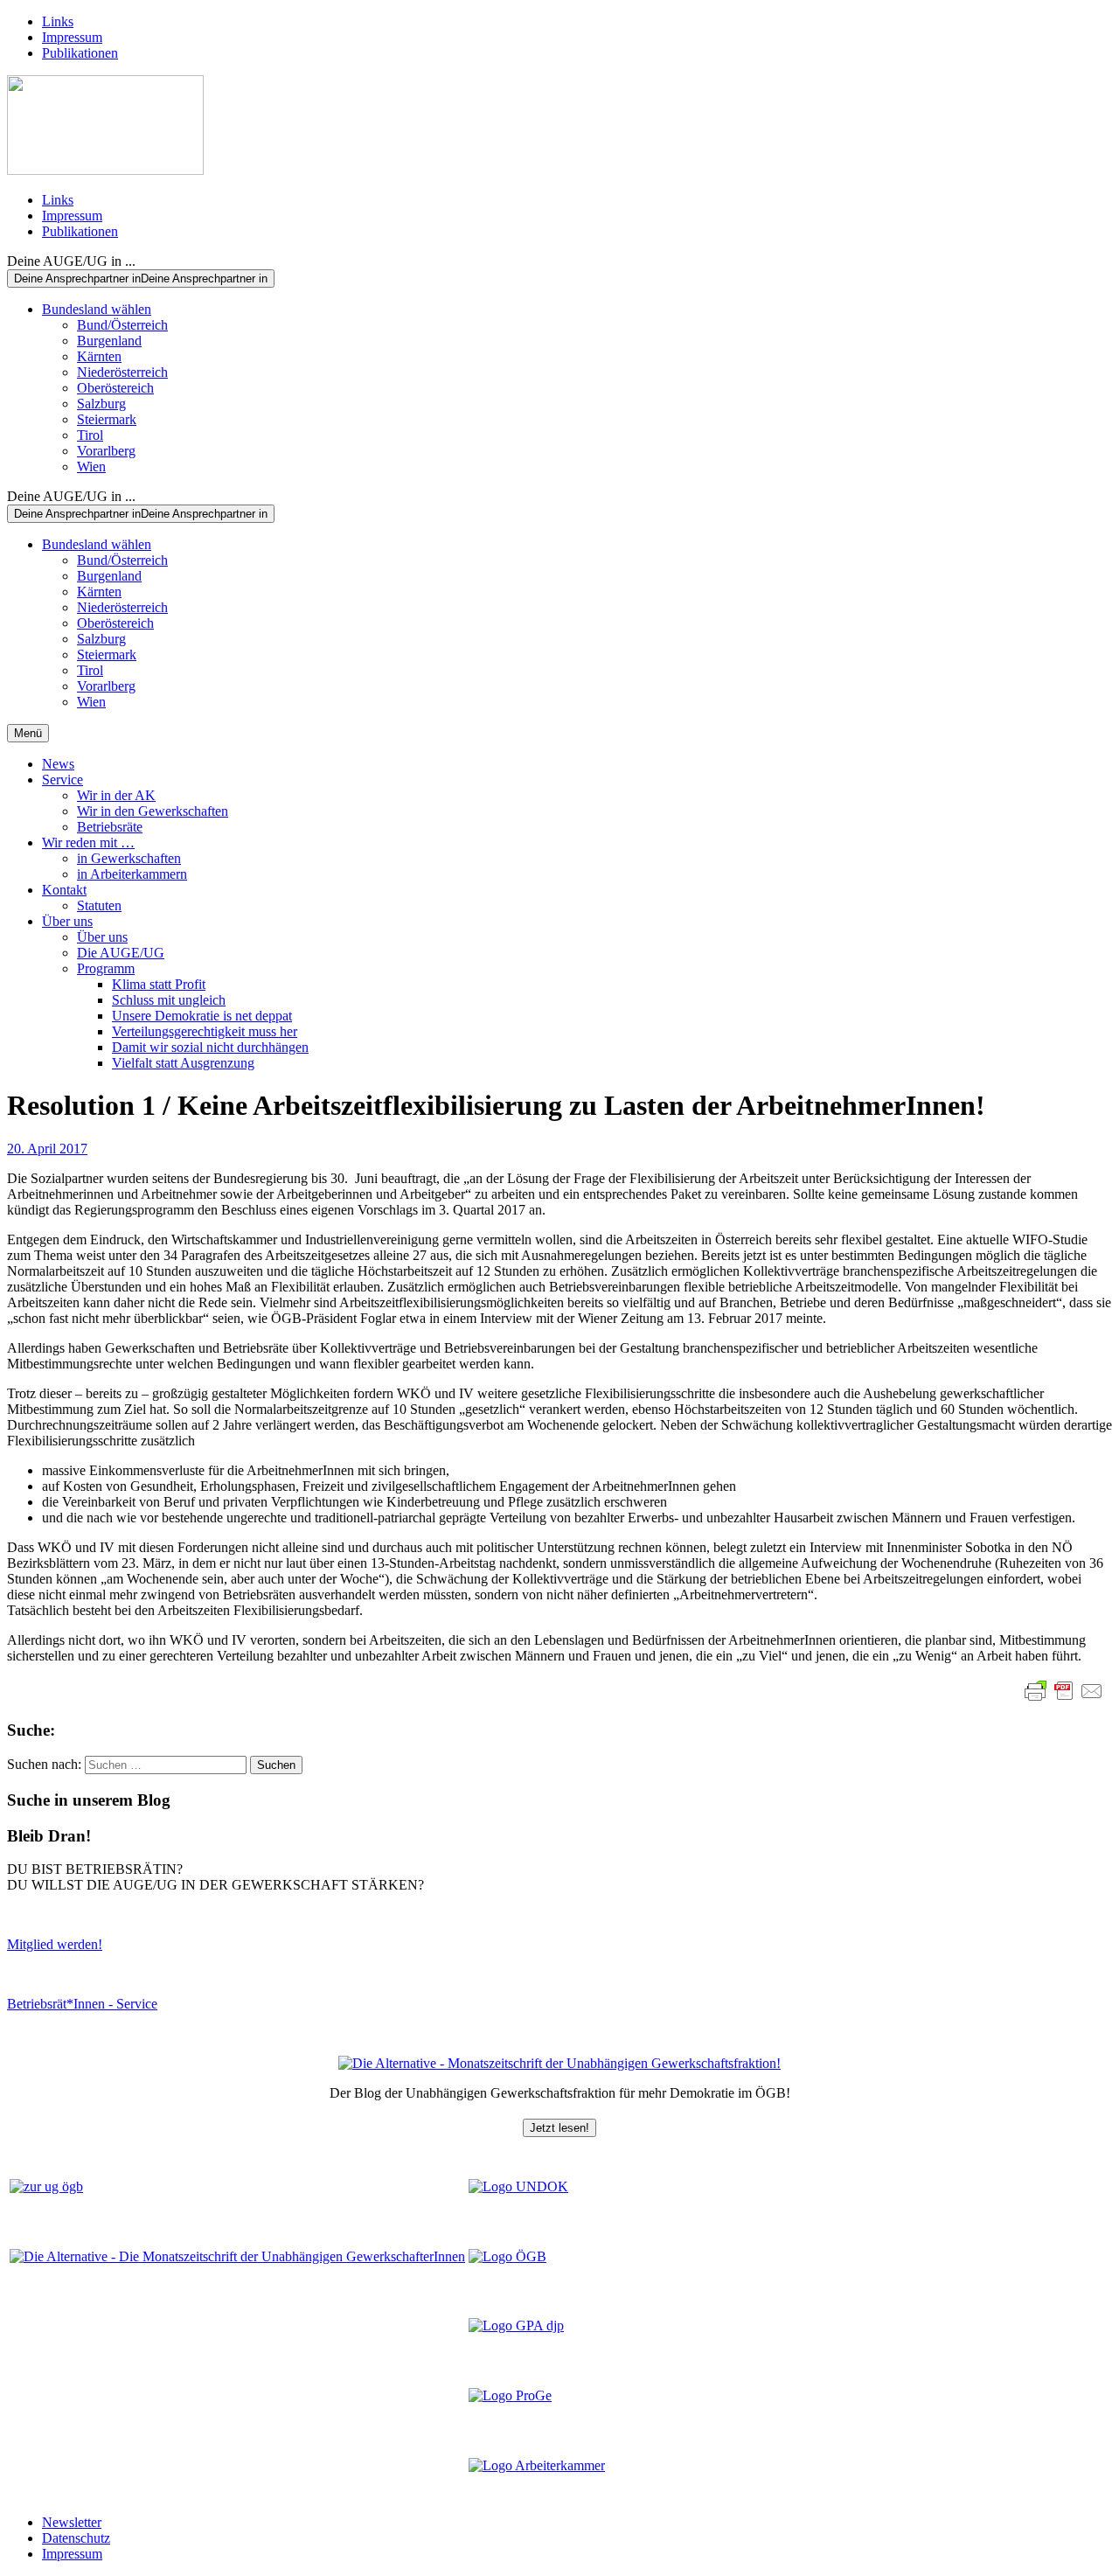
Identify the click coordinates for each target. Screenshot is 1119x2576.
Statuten (99, 905)
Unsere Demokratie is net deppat (202, 1016)
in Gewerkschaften (129, 858)
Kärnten (99, 356)
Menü (28, 733)
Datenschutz (76, 2538)
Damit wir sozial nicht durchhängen (210, 1047)
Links (58, 21)
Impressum (72, 37)
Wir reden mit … (88, 842)
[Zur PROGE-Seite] (510, 2395)
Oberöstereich (115, 388)
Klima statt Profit (159, 984)
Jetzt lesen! (559, 2128)
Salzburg (101, 404)
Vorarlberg (106, 451)
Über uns (67, 921)
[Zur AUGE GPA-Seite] (516, 2325)
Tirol (90, 435)
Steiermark (107, 419)
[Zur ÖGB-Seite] (507, 2256)
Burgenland (109, 341)
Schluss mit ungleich (169, 1000)
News (58, 764)
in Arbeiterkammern (132, 874)
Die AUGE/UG (121, 953)
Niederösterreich (122, 372)
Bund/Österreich (122, 325)
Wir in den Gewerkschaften (153, 811)
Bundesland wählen (97, 309)
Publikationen (80, 53)
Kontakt (64, 890)
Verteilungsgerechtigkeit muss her (205, 1031)
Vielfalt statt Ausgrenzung (183, 1063)
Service (63, 780)
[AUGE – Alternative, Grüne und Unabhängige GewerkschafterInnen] (105, 170)
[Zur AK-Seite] (537, 2465)
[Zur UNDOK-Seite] (518, 2186)
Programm (106, 968)
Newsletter (72, 2522)
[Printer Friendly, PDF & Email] (1064, 1691)
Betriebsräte (110, 827)
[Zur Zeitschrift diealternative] (237, 2256)
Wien (91, 466)
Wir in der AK (116, 795)
